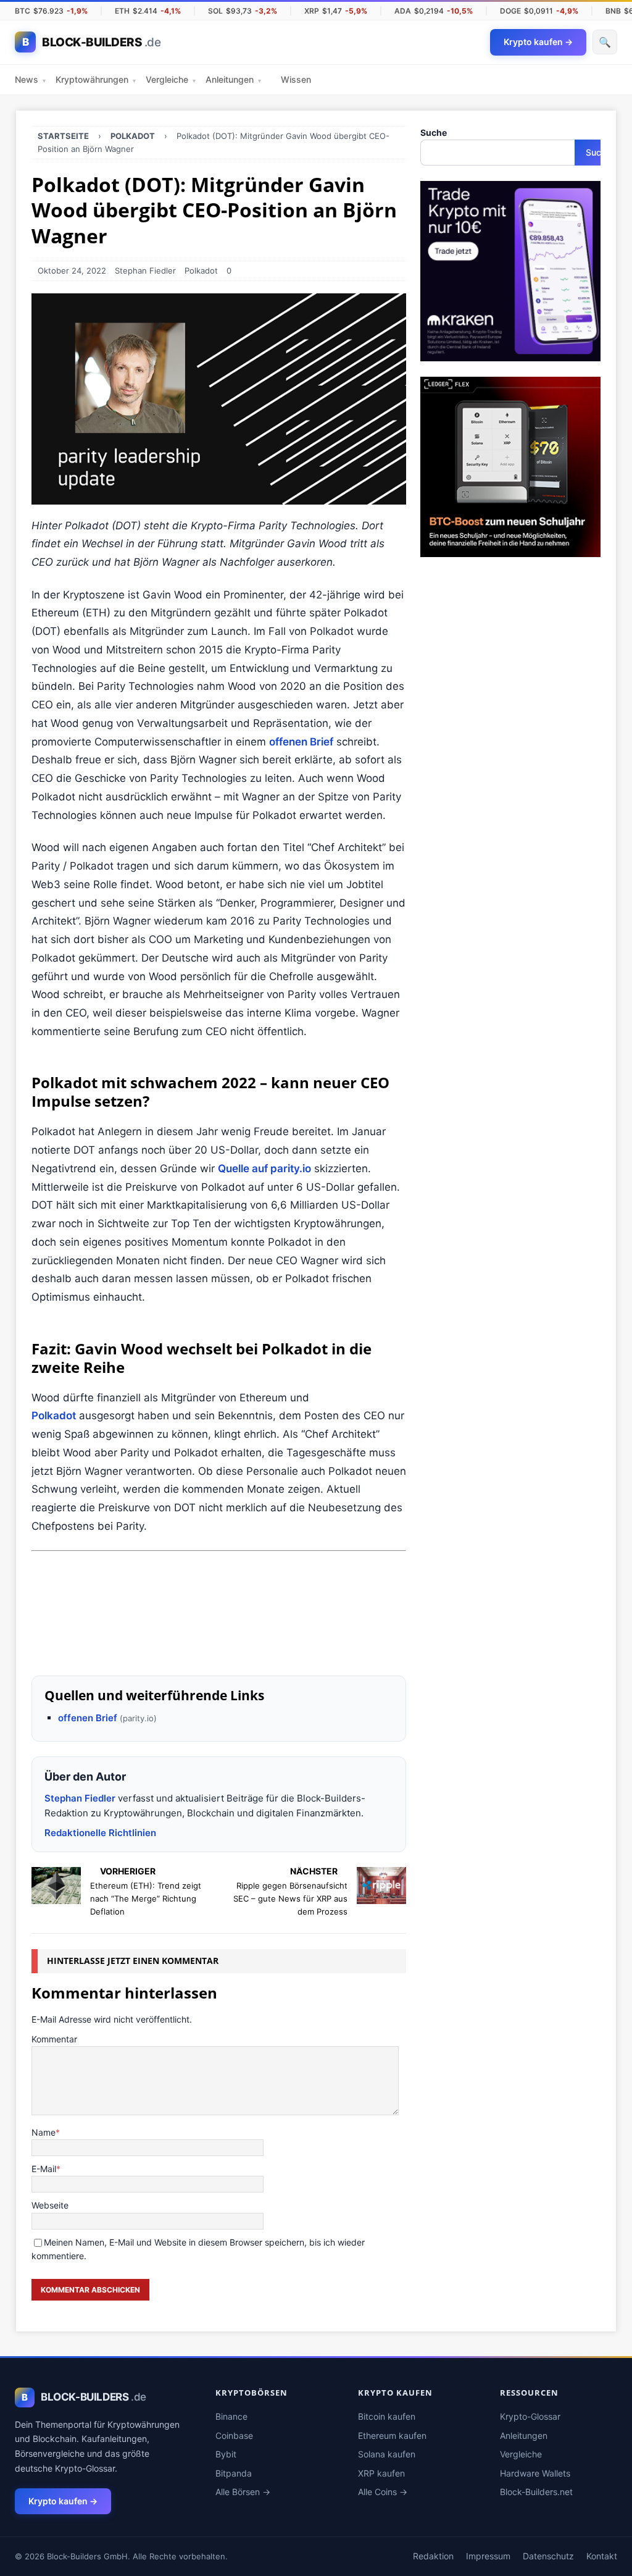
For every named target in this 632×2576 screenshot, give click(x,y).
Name (44, 2132)
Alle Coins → (383, 2492)
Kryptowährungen (96, 79)
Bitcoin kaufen (387, 2416)
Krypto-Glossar (530, 2416)
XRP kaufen (381, 2473)
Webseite (50, 2205)
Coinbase (234, 2435)
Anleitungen (233, 79)
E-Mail (44, 2169)
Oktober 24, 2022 (72, 271)
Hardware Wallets (535, 2473)
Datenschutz (548, 2556)
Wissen (296, 79)
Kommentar (54, 2039)
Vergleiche (171, 79)
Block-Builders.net (536, 2492)
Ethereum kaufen (392, 2435)
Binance (231, 2416)
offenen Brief (301, 742)
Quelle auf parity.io (264, 1168)
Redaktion (433, 2556)
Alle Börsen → (243, 2492)
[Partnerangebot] (219, 1651)
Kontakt (602, 2556)
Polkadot (201, 271)
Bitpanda (234, 2473)
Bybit (226, 2454)
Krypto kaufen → (63, 2501)
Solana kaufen (387, 2454)
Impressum (488, 2556)
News (30, 79)
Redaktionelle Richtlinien (100, 1833)
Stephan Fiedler (145, 271)
